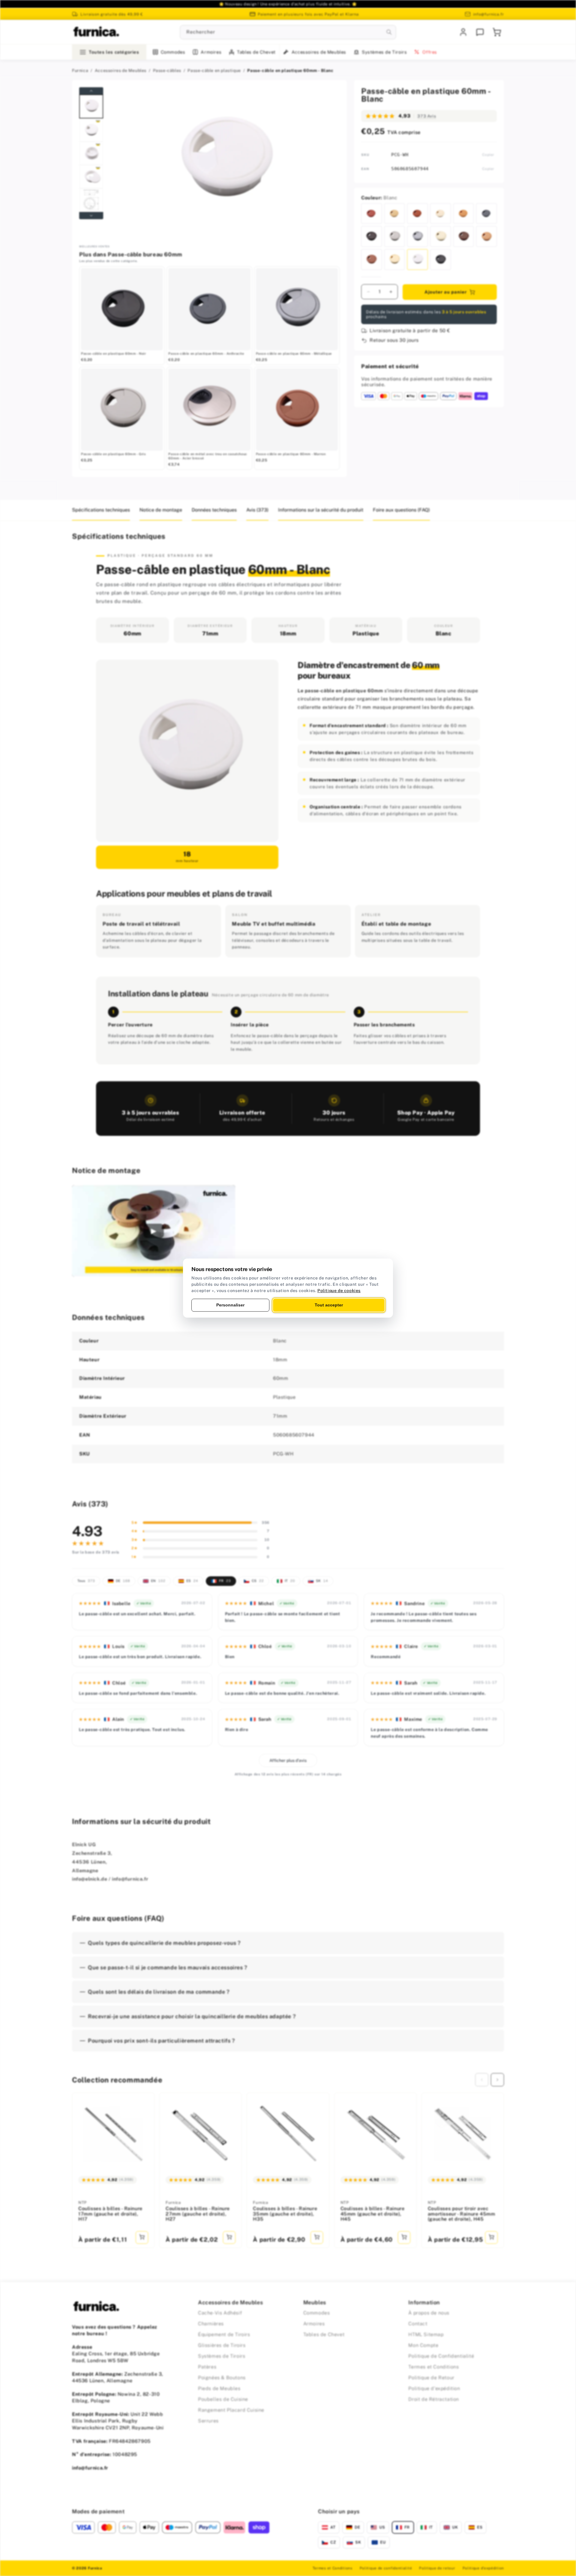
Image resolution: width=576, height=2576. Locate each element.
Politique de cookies (339, 1291)
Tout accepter (329, 1305)
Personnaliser (230, 1305)
